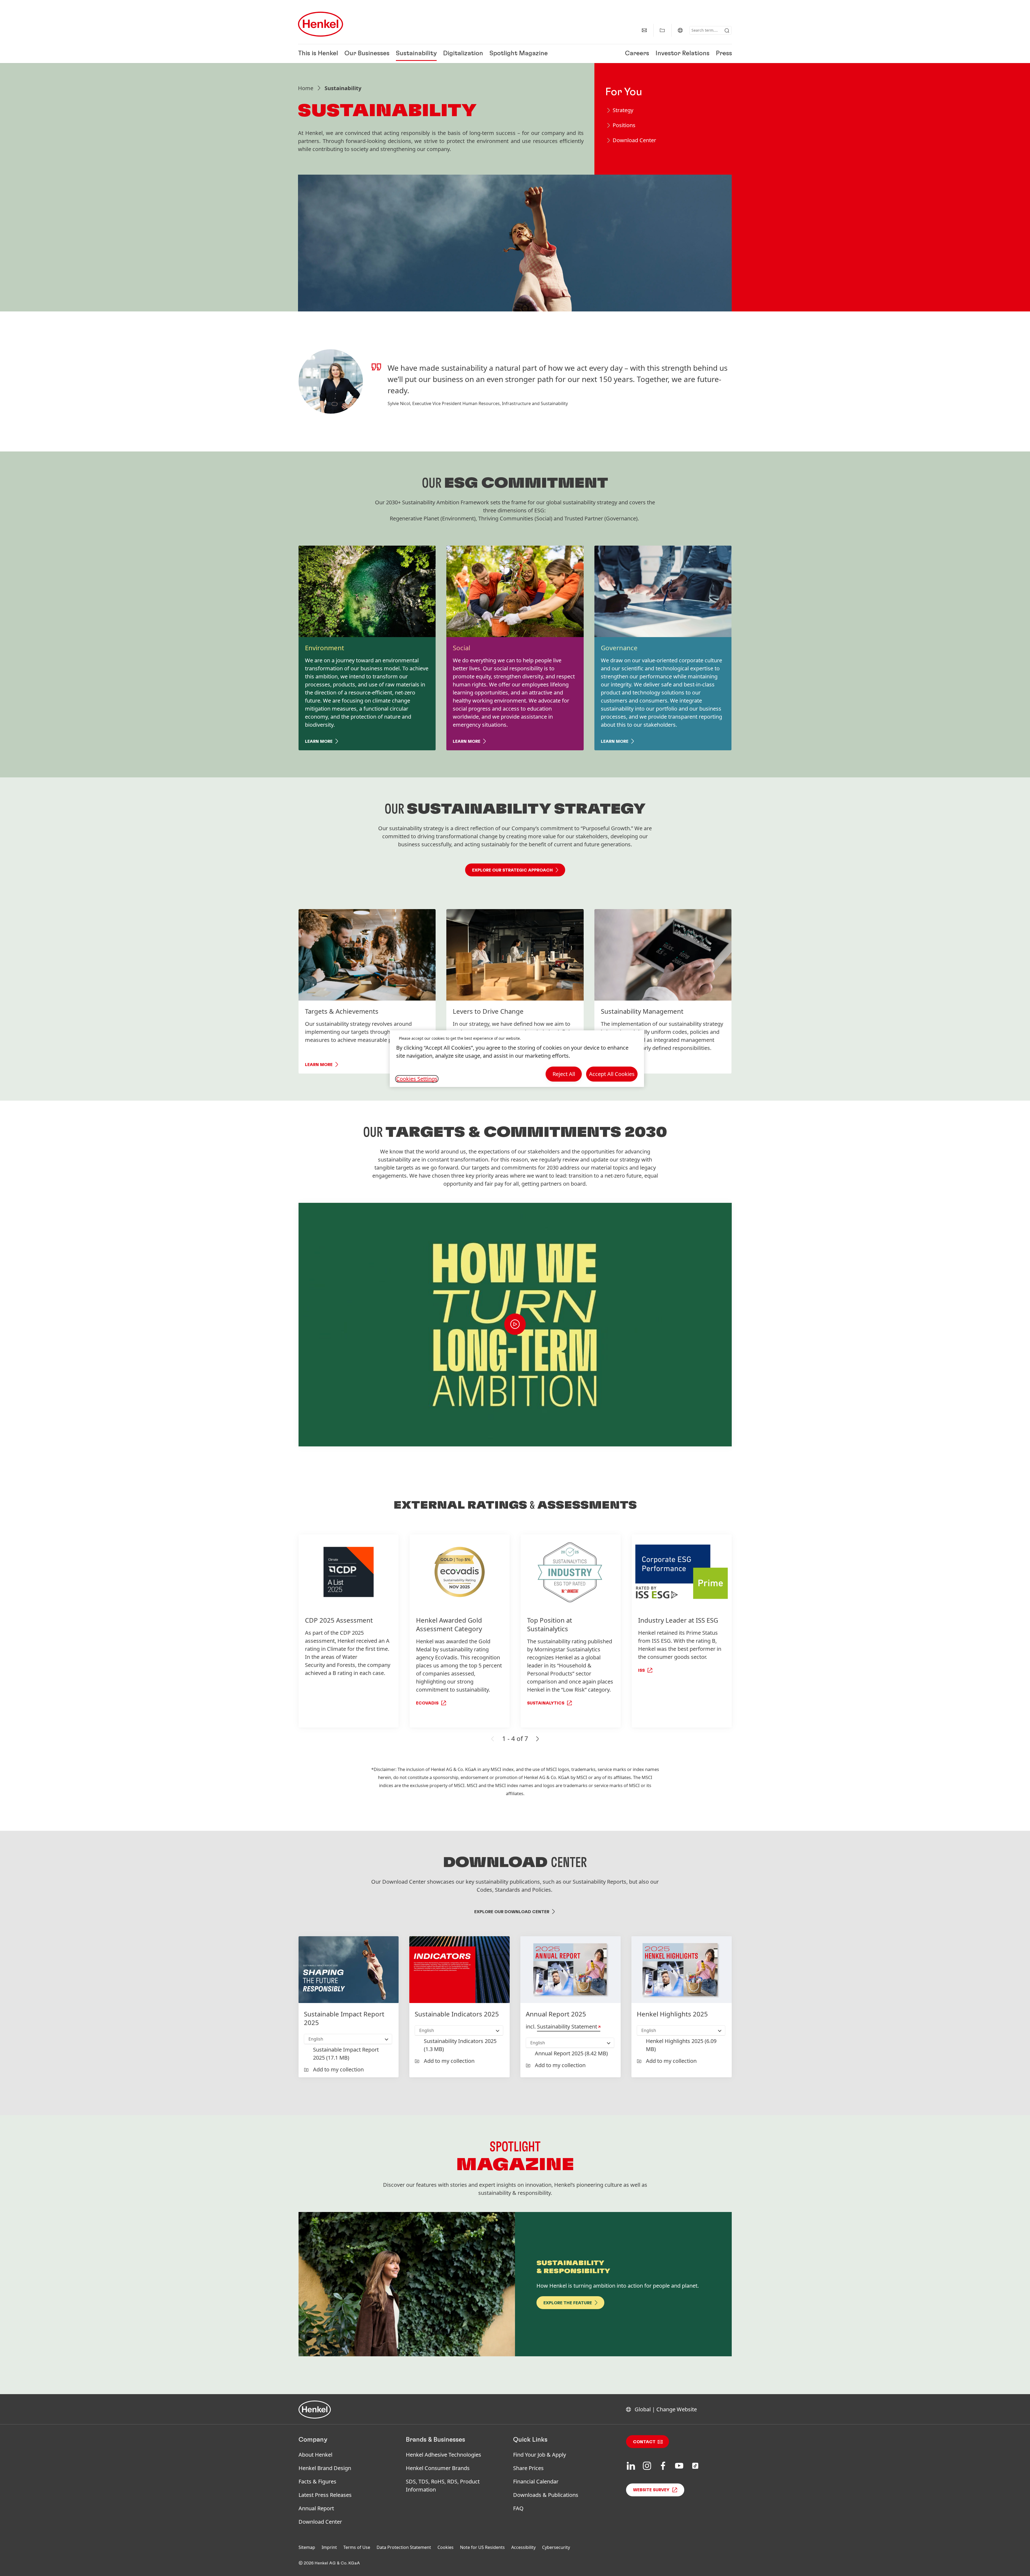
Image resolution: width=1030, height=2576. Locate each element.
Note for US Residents (482, 2547)
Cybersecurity (556, 2547)
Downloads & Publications (546, 2495)
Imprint (329, 2547)
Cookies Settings (417, 1079)
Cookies (446, 2547)
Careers (637, 54)
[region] (517, 1059)
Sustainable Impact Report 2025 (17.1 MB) (346, 2054)
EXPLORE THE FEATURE (568, 2303)
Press (724, 54)
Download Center (320, 2522)
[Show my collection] (662, 30)
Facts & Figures (317, 2481)
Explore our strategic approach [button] (512, 870)
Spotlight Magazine (519, 54)
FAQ (518, 2508)
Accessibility (523, 2547)
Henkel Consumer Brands (438, 2468)
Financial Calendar (536, 2481)
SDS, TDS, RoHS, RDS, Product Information (443, 2485)
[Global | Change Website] (680, 30)
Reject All (564, 1074)
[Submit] (727, 31)
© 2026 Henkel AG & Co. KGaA (329, 2563)
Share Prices (528, 2468)
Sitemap (307, 2547)
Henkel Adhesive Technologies (444, 2455)
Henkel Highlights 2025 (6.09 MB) (681, 2045)
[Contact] (644, 30)
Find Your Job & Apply (540, 2455)
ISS (641, 1670)
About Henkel (315, 2455)
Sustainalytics (546, 1703)
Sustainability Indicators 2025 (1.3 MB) (460, 2045)
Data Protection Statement (404, 2547)
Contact (644, 2442)
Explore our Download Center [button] (512, 1912)
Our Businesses (367, 54)
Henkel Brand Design (325, 2468)
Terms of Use (357, 2547)
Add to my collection (338, 2069)
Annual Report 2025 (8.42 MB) (571, 2053)
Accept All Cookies (612, 1074)
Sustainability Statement (567, 2026)
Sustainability (416, 54)
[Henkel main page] (321, 24)
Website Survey (651, 2490)
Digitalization (463, 54)
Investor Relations (683, 54)
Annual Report (316, 2508)
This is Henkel (318, 54)
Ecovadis (427, 1703)
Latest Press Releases (325, 2495)
